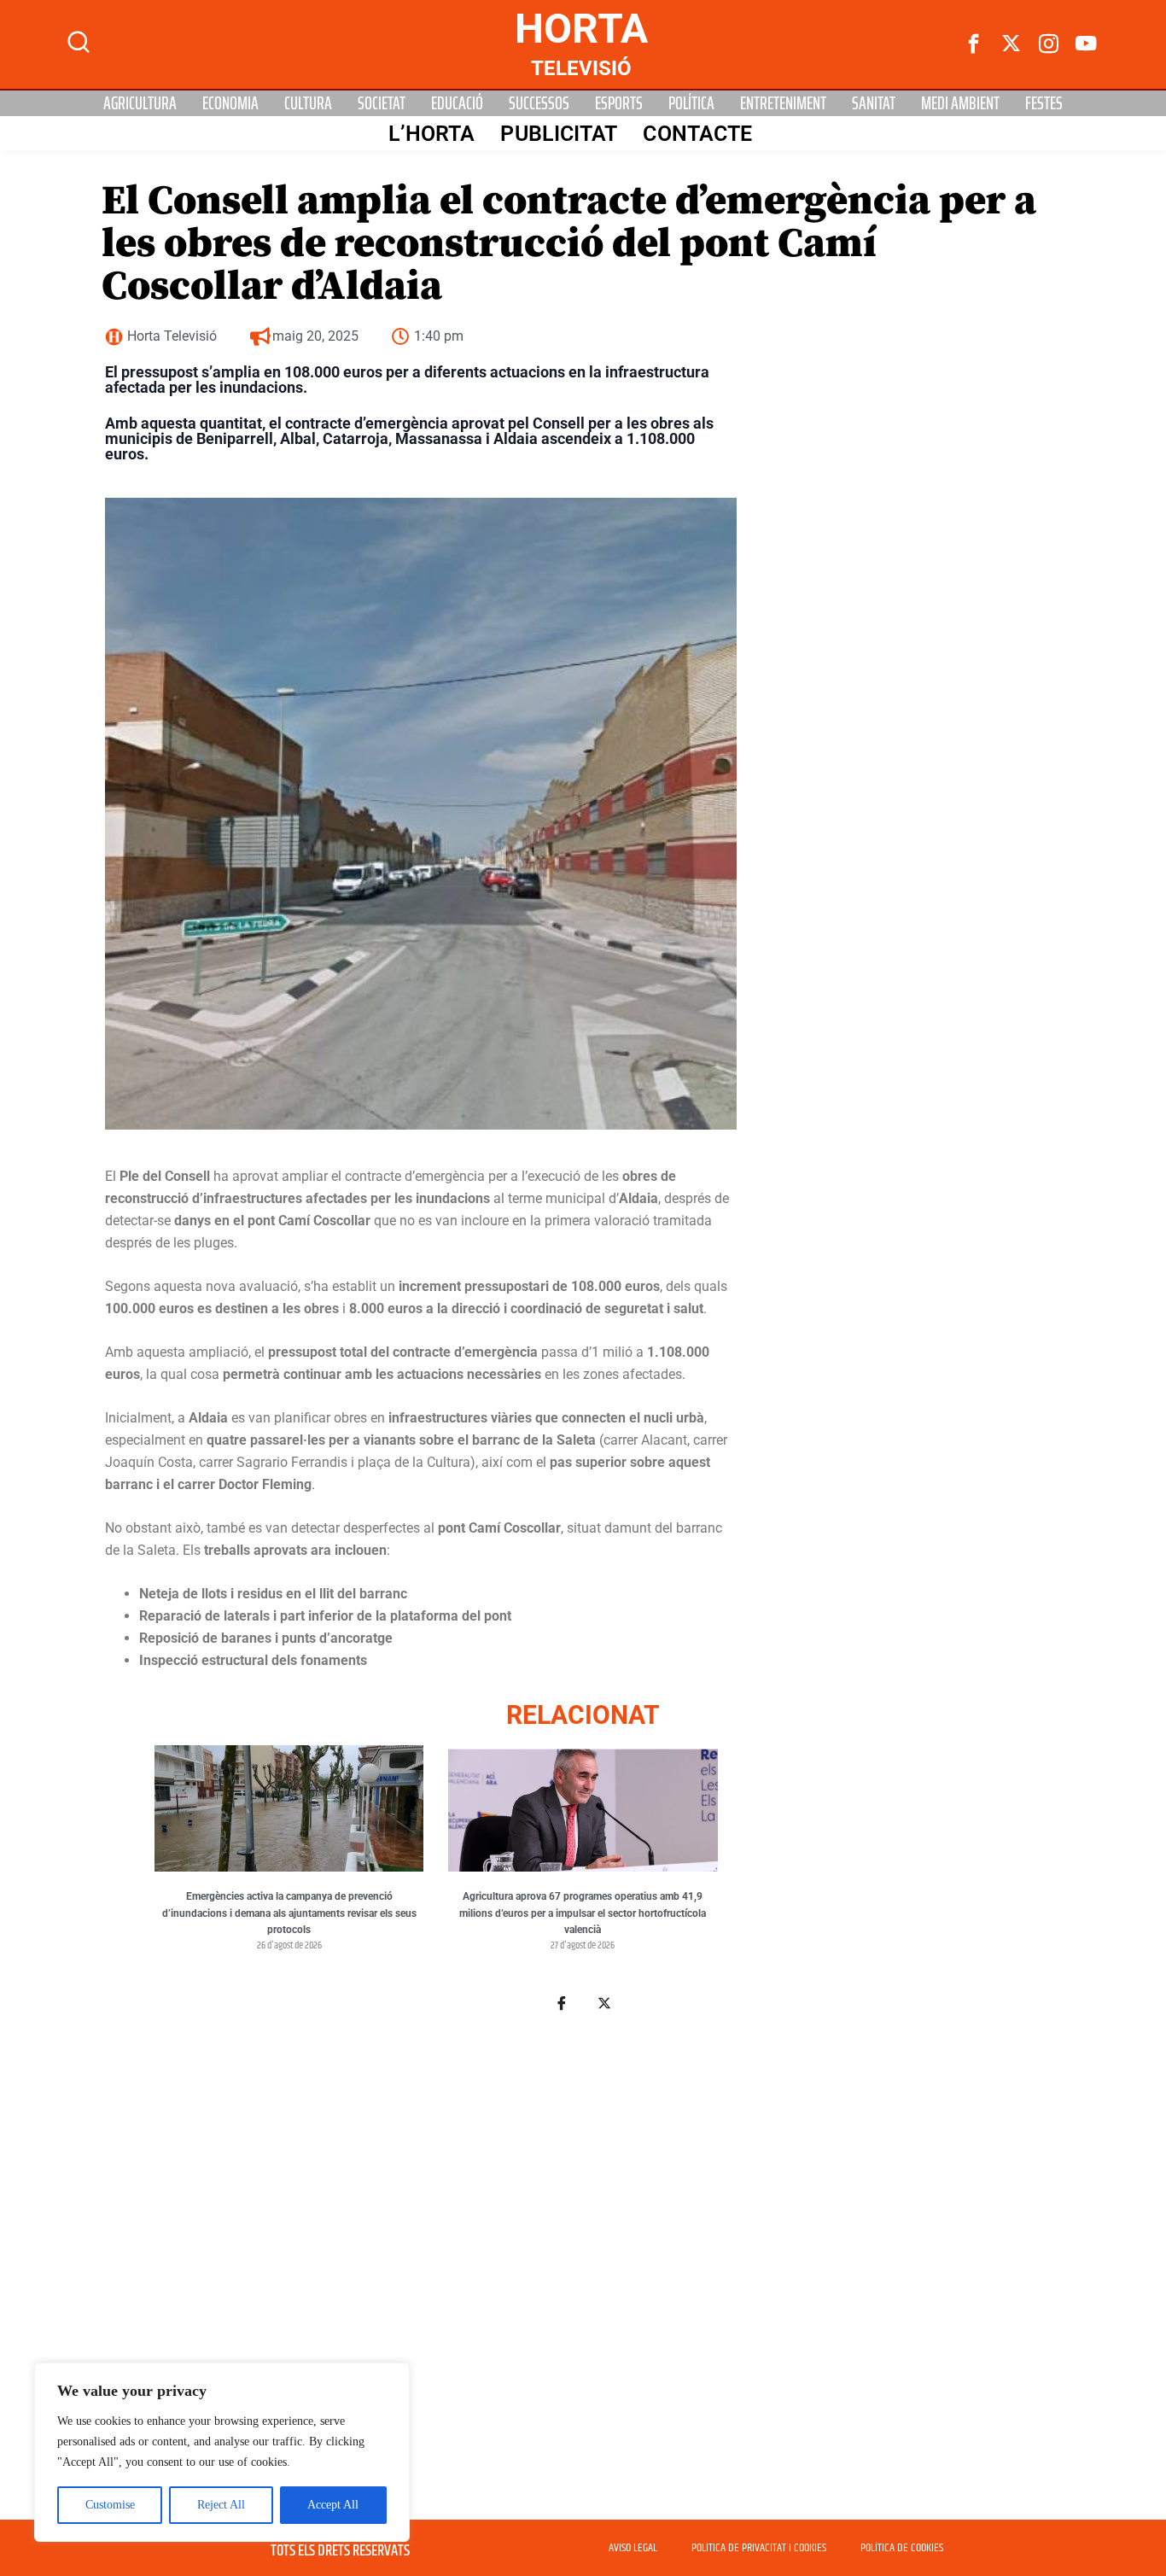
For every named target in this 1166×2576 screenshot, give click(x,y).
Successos (539, 103)
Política (691, 103)
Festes (1044, 103)
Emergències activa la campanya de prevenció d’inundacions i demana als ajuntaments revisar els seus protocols (289, 1913)
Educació (457, 103)
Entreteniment (783, 103)
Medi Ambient (960, 103)
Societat (382, 103)
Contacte (697, 134)
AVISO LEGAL (633, 2548)
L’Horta (432, 134)
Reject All (221, 2505)
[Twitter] (1012, 44)
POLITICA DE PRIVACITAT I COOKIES (759, 2548)
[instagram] (1049, 44)
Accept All (333, 2505)
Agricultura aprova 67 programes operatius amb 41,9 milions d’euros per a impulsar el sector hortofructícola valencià (583, 1913)
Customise (110, 2505)
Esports (619, 103)
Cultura (308, 103)
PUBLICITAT (559, 134)
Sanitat (874, 103)
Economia (230, 103)
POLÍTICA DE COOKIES (902, 2548)
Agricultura (140, 103)
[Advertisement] (583, 2254)
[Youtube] (1087, 44)
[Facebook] (974, 44)
